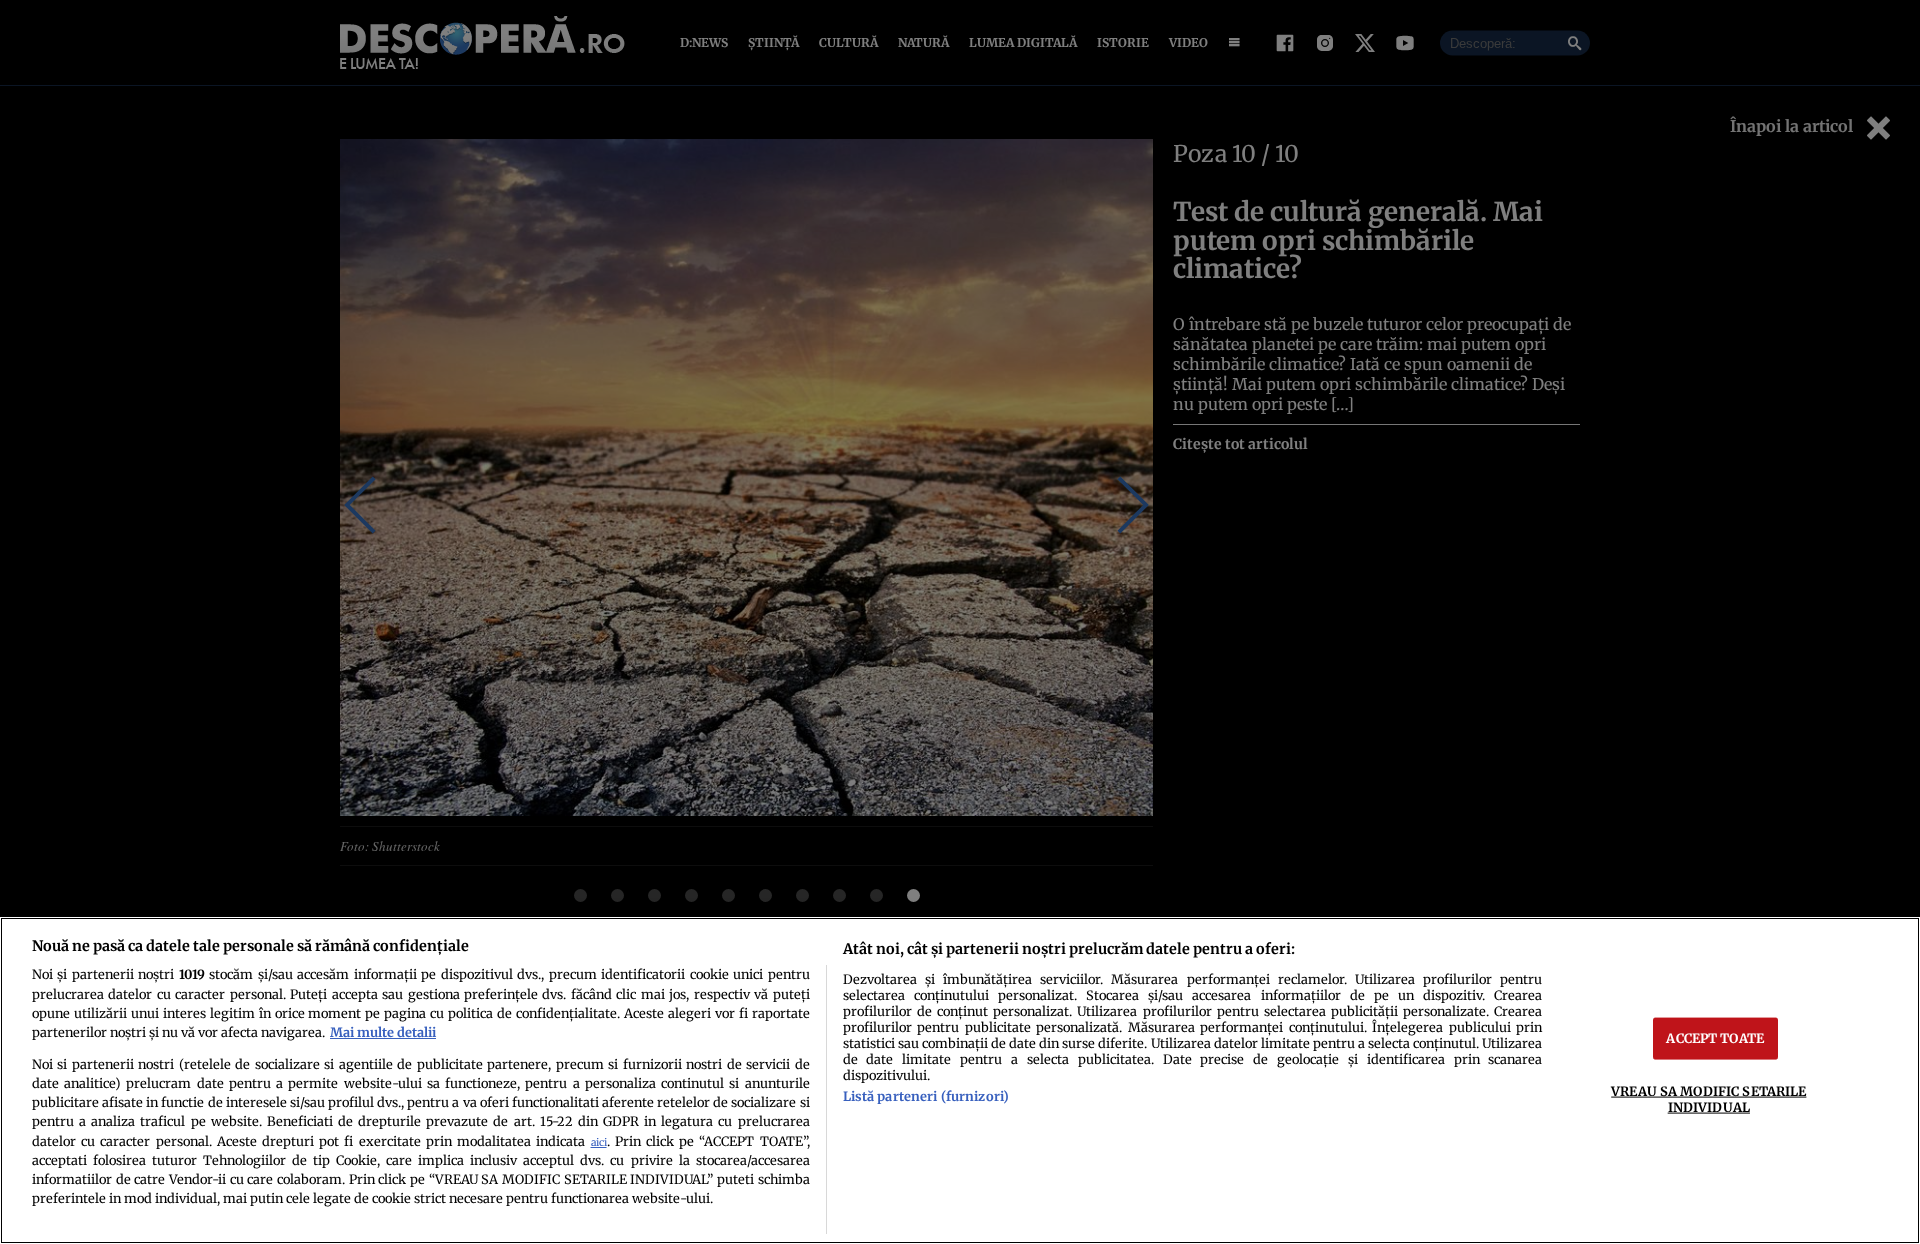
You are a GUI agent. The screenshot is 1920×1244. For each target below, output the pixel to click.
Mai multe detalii (383, 1032)
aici (599, 1142)
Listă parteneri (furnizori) (926, 1096)
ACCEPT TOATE (1715, 1038)
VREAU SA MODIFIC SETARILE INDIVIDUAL (1708, 1098)
